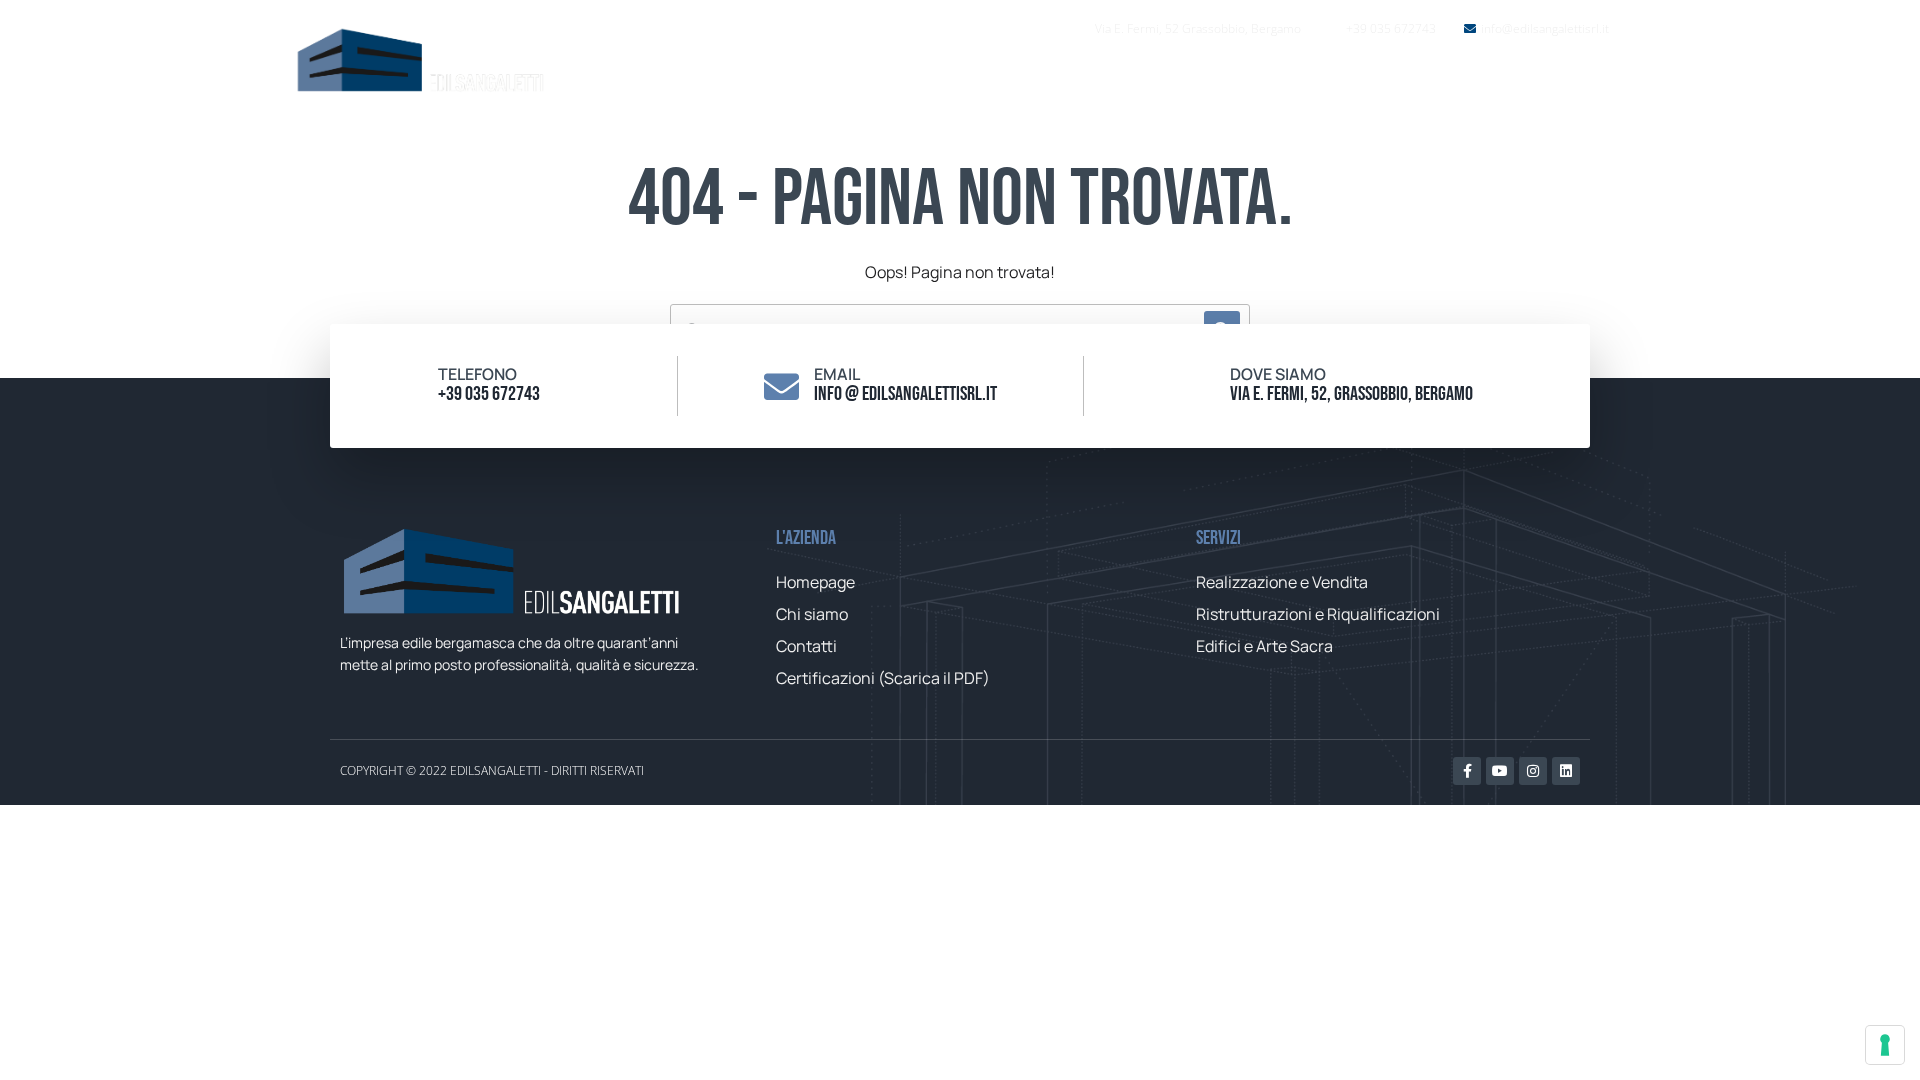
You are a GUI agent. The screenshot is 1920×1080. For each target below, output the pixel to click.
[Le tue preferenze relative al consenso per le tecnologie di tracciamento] (1885, 1045)
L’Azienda (1224, 80)
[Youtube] (1500, 771)
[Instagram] (1533, 771)
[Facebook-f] (1467, 771)
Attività (1332, 80)
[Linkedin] (1566, 771)
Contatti (1459, 80)
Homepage (1103, 80)
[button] (1577, 79)
